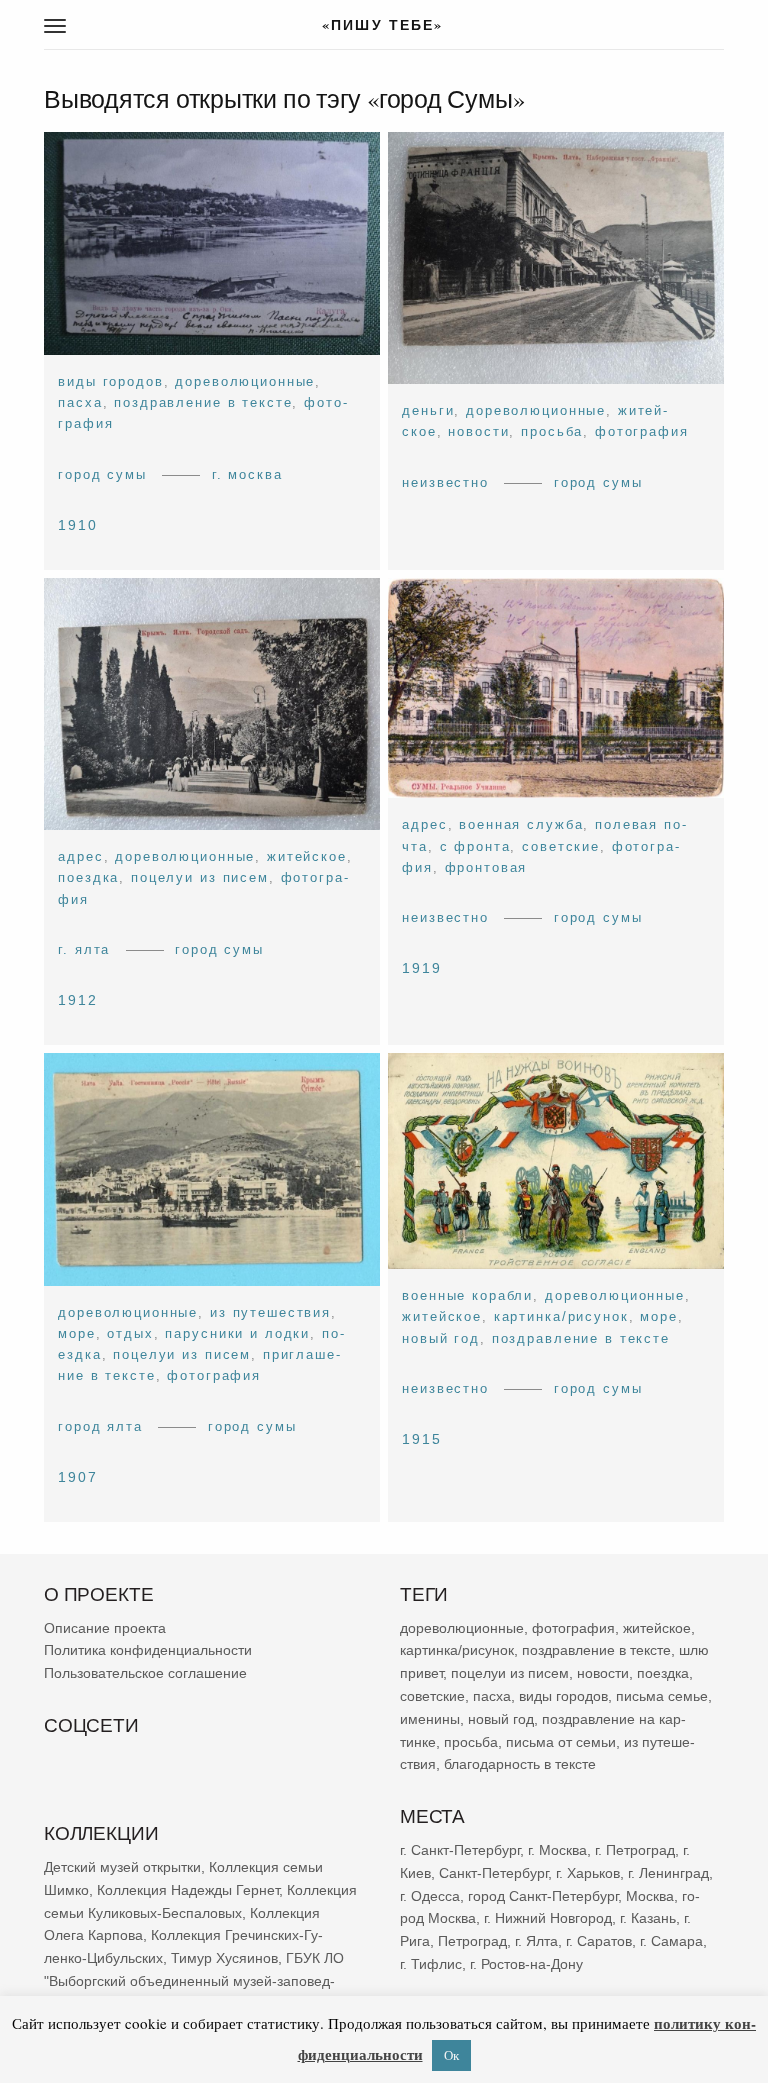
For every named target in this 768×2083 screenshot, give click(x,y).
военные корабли (467, 1295)
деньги (428, 410)
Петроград (472, 1941)
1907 (78, 1477)
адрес (80, 856)
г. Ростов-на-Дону (526, 1964)
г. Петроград (635, 1850)
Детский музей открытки (122, 1867)
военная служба (521, 824)
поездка (88, 877)
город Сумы (102, 474)
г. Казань (648, 1918)
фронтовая (486, 867)
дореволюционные (245, 381)
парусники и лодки (237, 1333)
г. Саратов (599, 1941)
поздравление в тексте (203, 402)
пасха (80, 402)
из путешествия (270, 1311)
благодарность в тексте (520, 1765)
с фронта (475, 845)
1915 (422, 1439)
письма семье (662, 1696)
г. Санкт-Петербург (460, 1850)
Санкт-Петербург (493, 1873)
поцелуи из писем (200, 877)
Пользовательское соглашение (145, 1673)
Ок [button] (451, 2055)
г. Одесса (430, 1896)
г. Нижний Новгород (548, 1918)
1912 (78, 1000)
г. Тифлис (431, 1964)
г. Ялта (84, 949)
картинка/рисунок (561, 1316)
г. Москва (247, 474)
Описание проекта (105, 1628)
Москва (650, 1896)
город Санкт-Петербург (543, 1896)
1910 (78, 525)
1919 (422, 968)
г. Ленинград (668, 1873)
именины (430, 1719)
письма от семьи (561, 1742)
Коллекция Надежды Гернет (188, 1890)
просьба (552, 432)
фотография (642, 432)
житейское (307, 856)
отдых (130, 1333)
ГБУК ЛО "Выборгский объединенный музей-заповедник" (194, 1981)
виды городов (110, 381)
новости (478, 432)
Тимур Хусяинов (224, 1958)
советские (561, 845)
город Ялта (100, 1425)
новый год (441, 1337)
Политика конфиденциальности (148, 1651)
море (76, 1333)
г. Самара (671, 1941)
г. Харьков (588, 1873)
